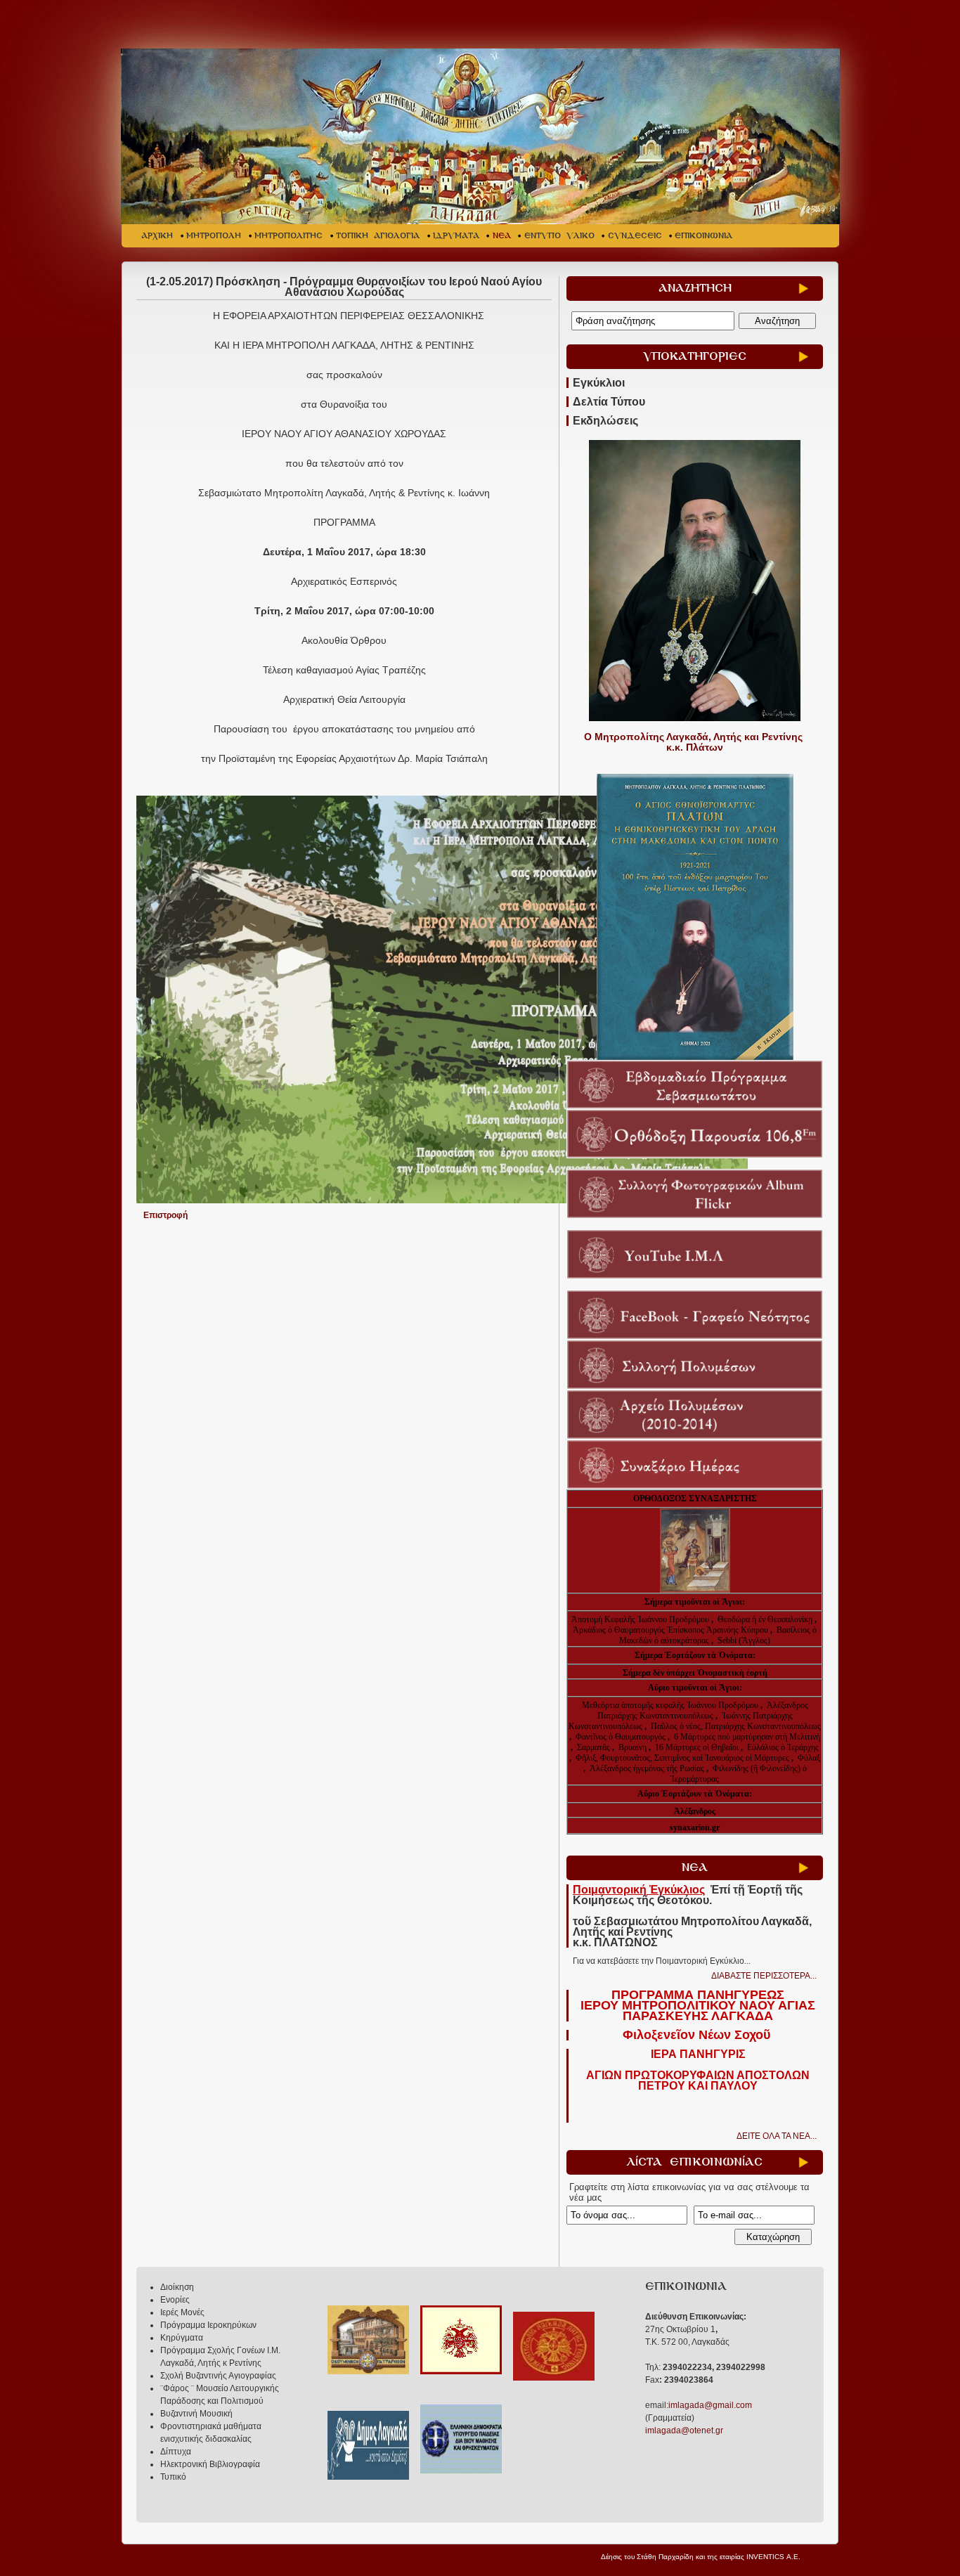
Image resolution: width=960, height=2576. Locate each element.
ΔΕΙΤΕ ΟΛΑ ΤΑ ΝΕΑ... (777, 2136)
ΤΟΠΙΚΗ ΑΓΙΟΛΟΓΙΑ (378, 236)
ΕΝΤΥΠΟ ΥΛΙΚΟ (559, 236)
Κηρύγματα (182, 2338)
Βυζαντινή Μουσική (196, 2414)
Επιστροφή (166, 1215)
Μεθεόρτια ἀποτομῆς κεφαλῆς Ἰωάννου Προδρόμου (671, 1705)
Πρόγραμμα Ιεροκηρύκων (208, 2325)
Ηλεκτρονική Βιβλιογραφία (210, 2464)
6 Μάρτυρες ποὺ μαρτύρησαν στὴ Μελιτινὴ (747, 1737)
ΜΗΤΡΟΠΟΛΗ (214, 236)
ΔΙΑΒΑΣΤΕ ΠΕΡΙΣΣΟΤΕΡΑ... (764, 1976)
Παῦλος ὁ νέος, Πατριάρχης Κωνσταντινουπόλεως (736, 1726)
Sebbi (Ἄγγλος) (744, 1640)
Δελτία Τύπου (609, 402)
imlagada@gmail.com (710, 2405)
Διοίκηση (177, 2287)
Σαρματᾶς (595, 1747)
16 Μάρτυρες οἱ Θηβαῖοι (697, 1747)
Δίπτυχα (176, 2452)
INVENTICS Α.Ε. (773, 2557)
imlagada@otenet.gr (684, 2431)
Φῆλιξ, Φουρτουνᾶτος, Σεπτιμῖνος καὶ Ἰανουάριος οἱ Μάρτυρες (683, 1758)
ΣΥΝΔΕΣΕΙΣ (635, 236)
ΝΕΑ (502, 236)
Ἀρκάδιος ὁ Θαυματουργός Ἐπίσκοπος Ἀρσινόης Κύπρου (670, 1630)
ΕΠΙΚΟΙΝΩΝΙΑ (703, 236)
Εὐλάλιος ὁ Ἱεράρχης (783, 1747)
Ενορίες (175, 2300)
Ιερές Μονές (182, 2312)
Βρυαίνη (634, 1747)
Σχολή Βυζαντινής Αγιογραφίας (218, 2376)
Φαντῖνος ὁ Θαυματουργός (622, 1737)
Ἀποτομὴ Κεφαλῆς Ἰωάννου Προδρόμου (641, 1619)
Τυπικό (173, 2477)
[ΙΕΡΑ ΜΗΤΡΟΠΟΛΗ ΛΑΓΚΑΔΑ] (482, 136)
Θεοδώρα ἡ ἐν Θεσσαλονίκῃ (765, 1619)
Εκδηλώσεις (605, 421)
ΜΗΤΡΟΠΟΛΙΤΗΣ (288, 236)
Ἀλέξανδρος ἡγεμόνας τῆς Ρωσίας (647, 1768)
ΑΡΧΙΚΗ (157, 236)
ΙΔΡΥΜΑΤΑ (456, 236)
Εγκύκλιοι (599, 383)
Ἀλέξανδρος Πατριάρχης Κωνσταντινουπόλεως (703, 1710)
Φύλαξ (809, 1758)
